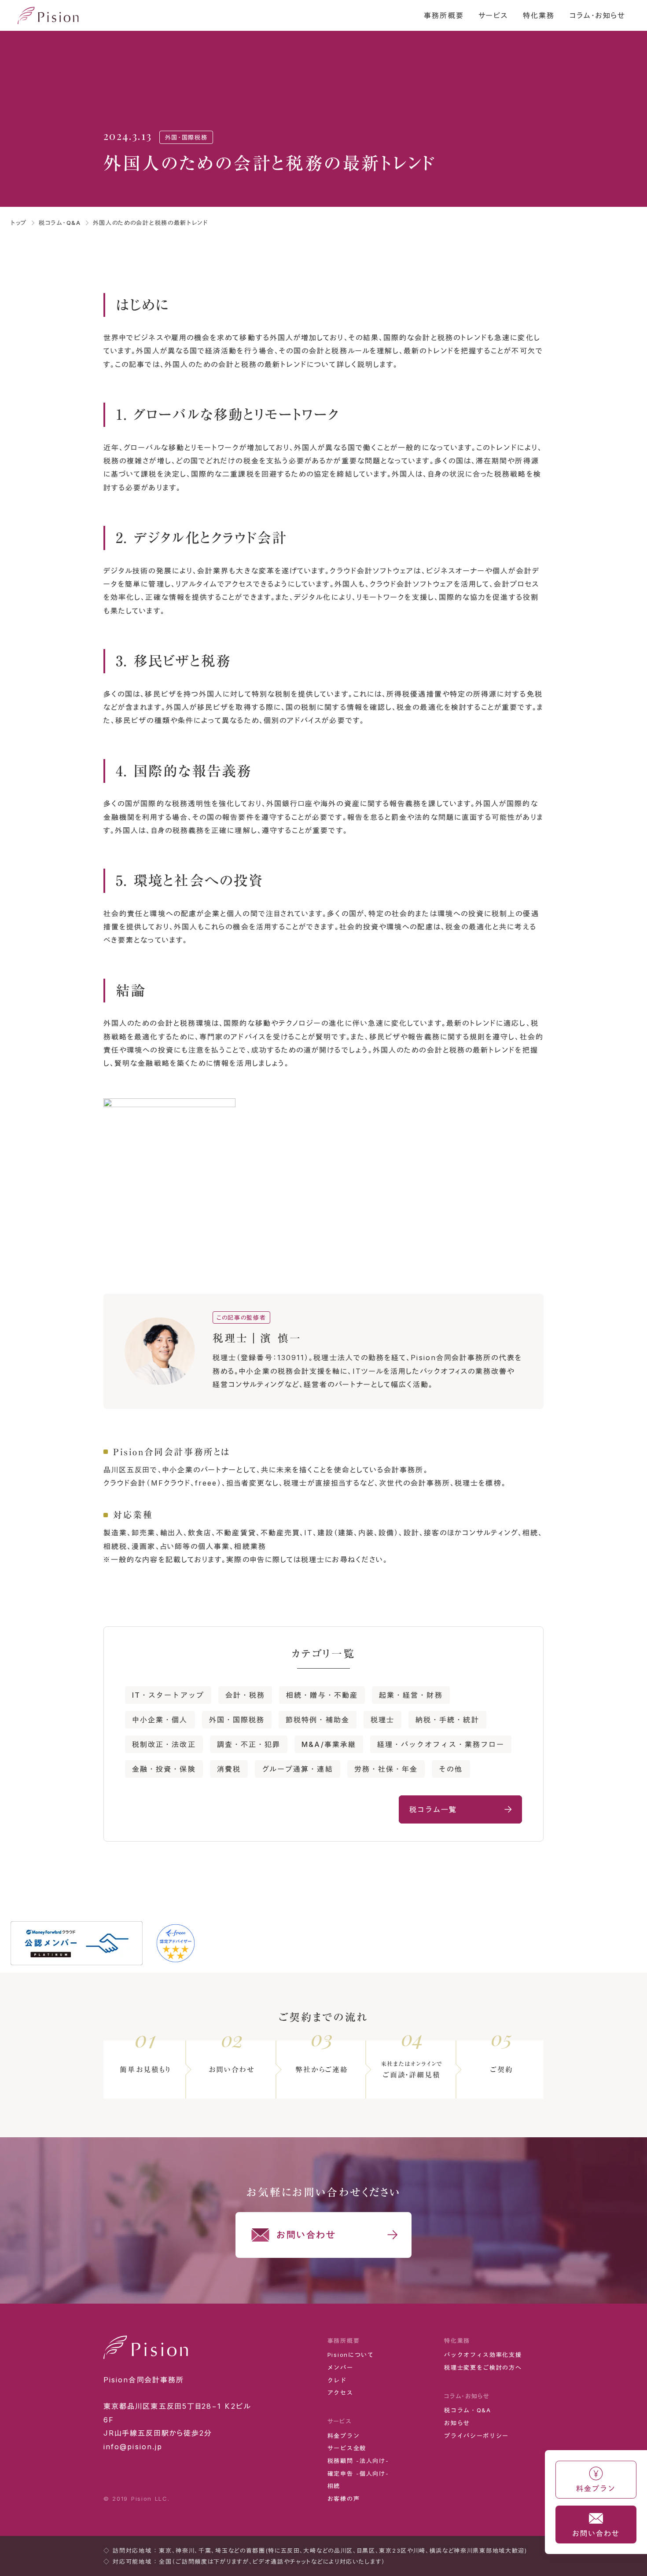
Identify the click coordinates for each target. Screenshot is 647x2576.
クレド (337, 2380)
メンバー (340, 2367)
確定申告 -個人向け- (358, 2473)
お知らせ (457, 2423)
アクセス (340, 2393)
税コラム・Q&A (468, 2410)
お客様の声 (344, 2499)
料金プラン (344, 2436)
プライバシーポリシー (476, 2436)
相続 (334, 2486)
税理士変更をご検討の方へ (483, 2367)
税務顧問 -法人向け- (358, 2461)
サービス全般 (347, 2448)
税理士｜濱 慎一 (257, 1338)
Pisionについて (351, 2355)
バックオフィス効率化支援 (483, 2355)
